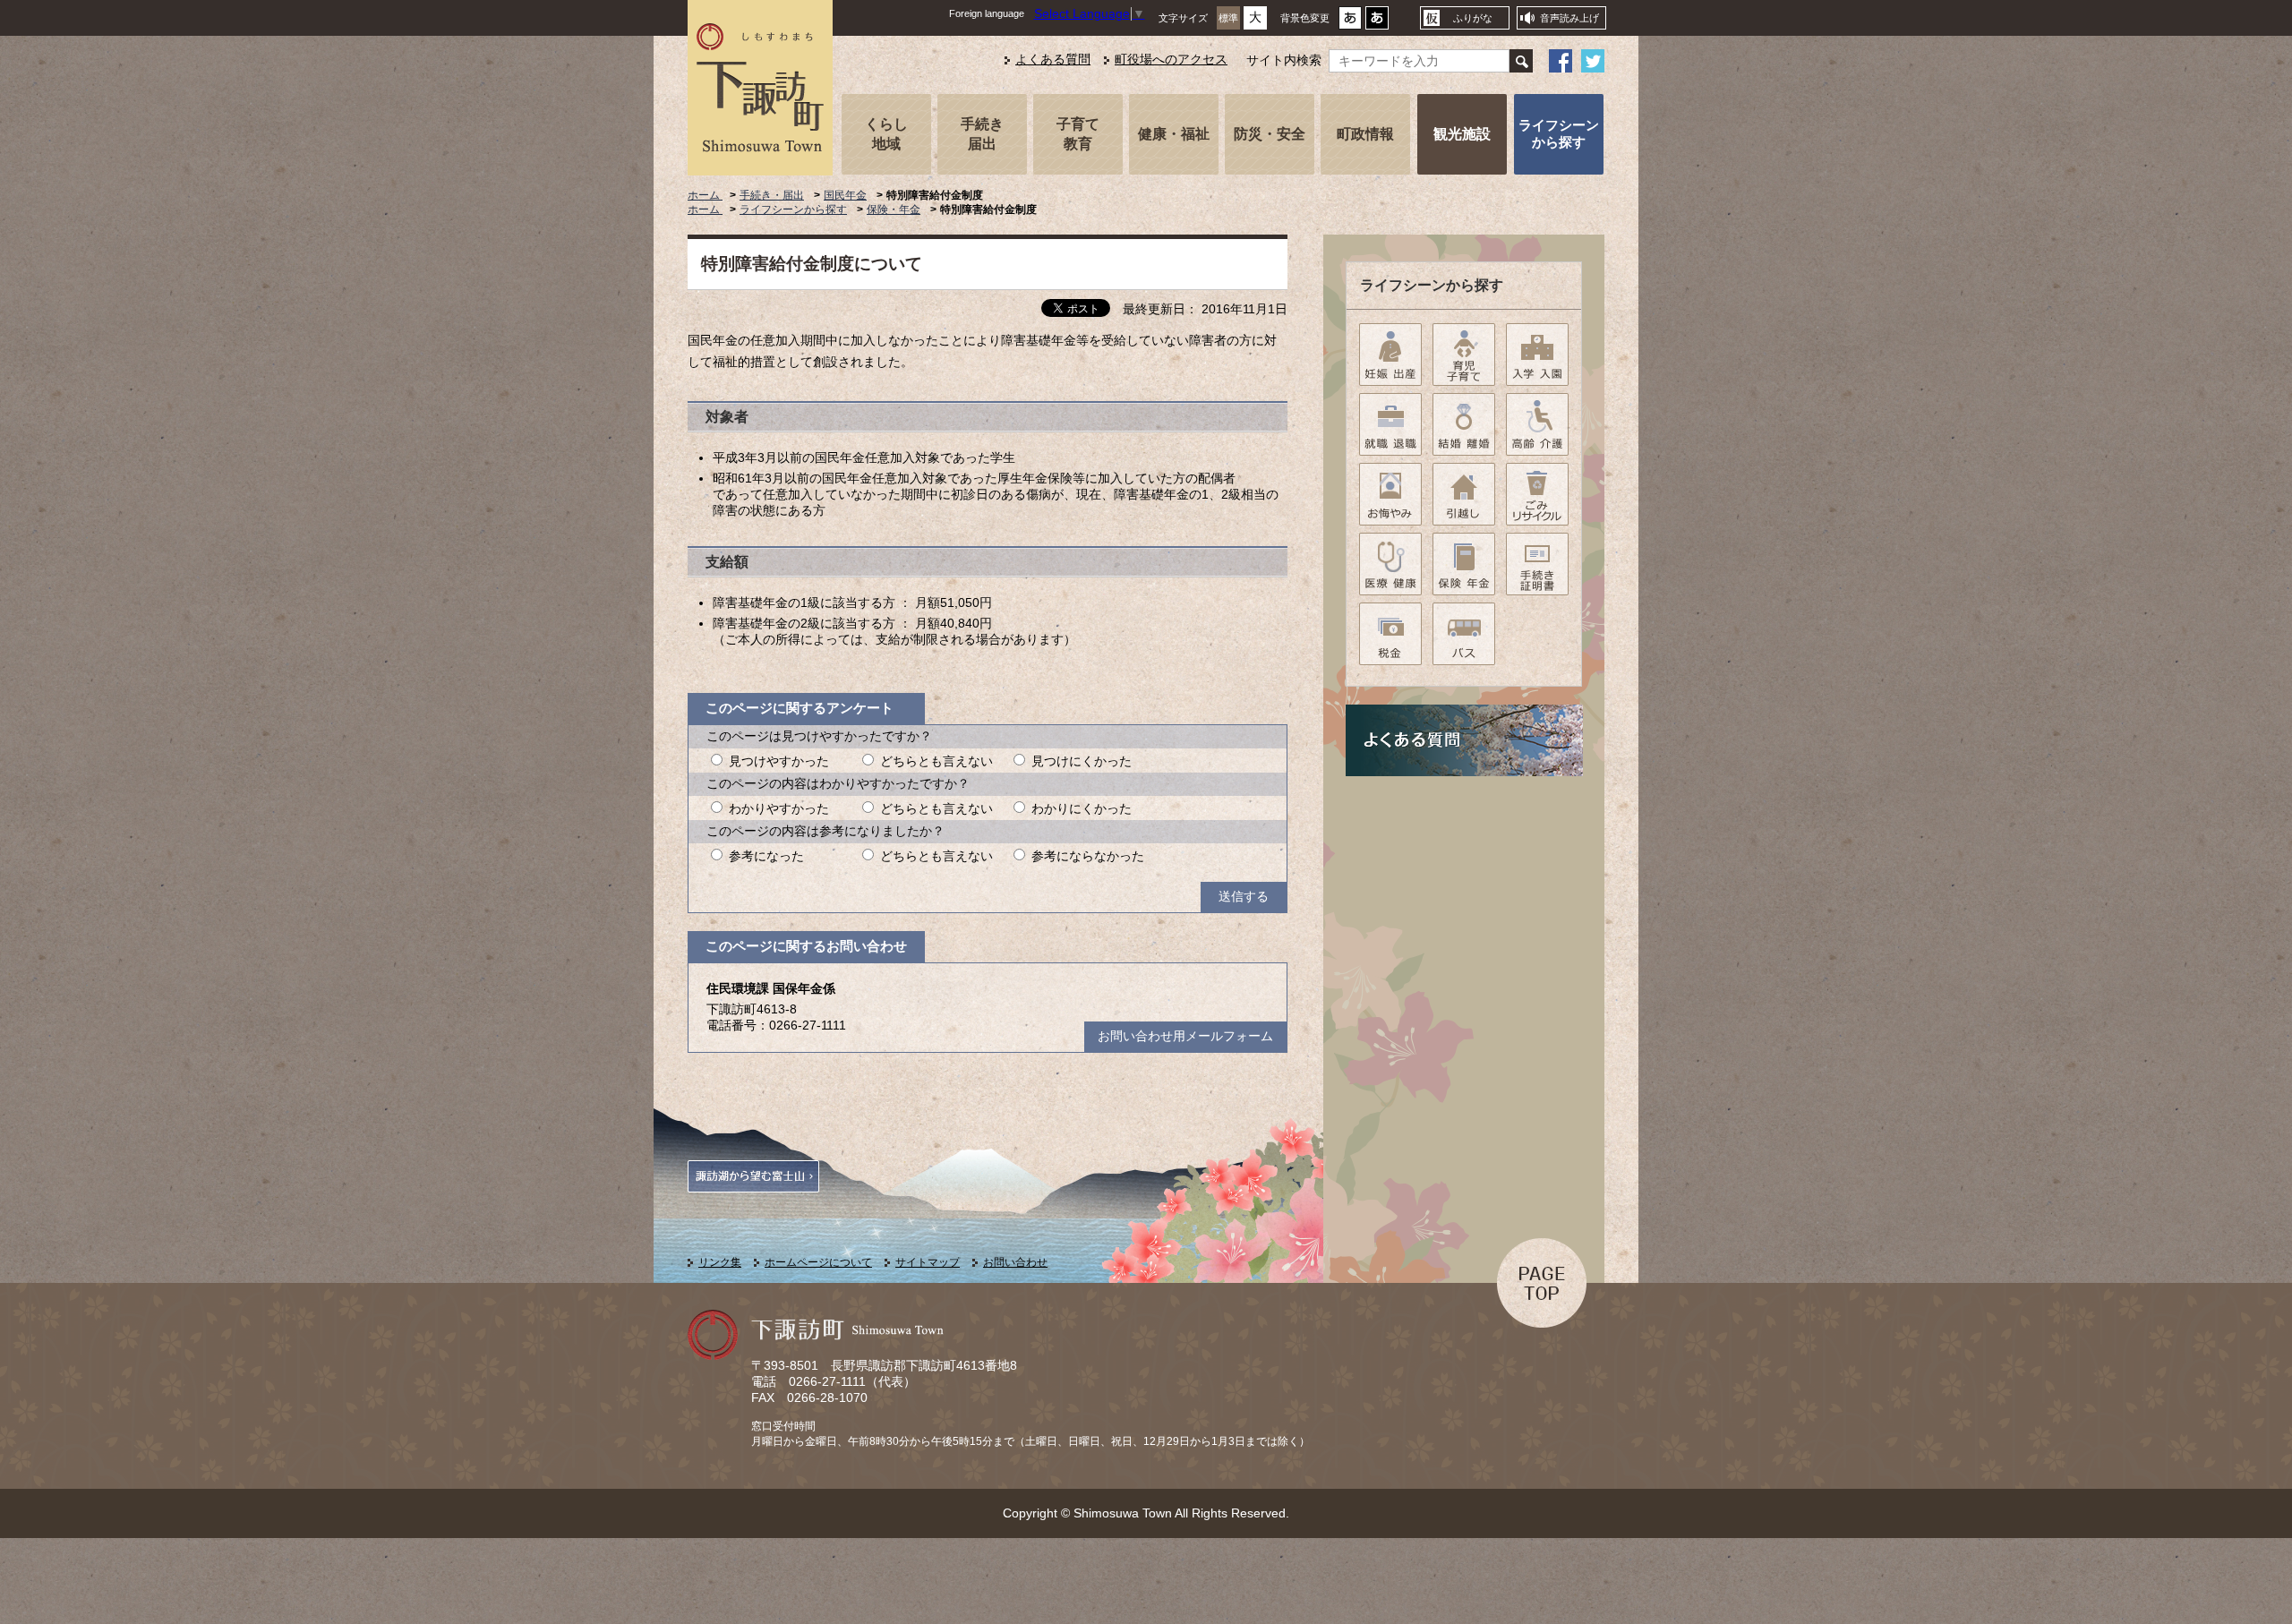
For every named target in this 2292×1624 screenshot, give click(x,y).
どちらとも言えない (936, 761)
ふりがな (1473, 18)
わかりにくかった (1082, 809)
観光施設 (1462, 133)
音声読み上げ (1569, 18)
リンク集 (720, 1262)
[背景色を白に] (1350, 23)
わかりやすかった (779, 809)
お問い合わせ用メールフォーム (1185, 1036)
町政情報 (1365, 133)
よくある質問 (1053, 60)
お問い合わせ (1015, 1262)
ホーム (705, 195)
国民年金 (845, 195)
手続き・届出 (772, 195)
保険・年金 (894, 209)
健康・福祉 (1174, 133)
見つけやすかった (779, 761)
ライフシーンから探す (1559, 133)
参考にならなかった (1088, 856)
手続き (982, 133)
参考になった (766, 856)
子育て (1078, 133)
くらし (886, 133)
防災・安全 (1270, 133)
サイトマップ (928, 1262)
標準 (1228, 18)
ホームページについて (818, 1262)
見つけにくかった (1082, 761)
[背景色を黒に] (1377, 23)
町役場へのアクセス (1171, 60)
